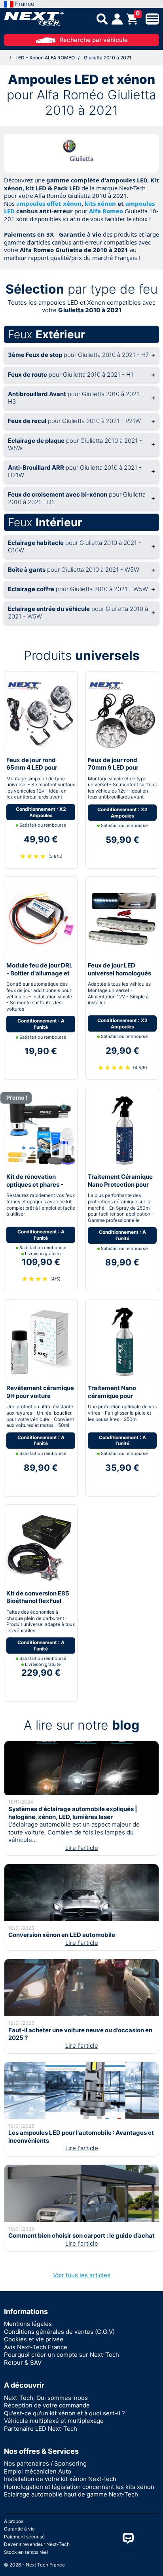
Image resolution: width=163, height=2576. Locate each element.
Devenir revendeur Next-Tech (37, 2544)
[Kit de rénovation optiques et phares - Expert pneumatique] (41, 1130)
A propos (14, 2521)
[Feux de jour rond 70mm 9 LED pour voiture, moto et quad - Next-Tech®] (122, 713)
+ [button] (81, 355)
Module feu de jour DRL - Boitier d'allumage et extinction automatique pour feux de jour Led (40, 977)
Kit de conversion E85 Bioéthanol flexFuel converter (38, 1601)
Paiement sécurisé (24, 2537)
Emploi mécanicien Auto (38, 2471)
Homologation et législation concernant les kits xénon (79, 2487)
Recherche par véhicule (94, 40)
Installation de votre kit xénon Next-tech (60, 2479)
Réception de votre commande (47, 2405)
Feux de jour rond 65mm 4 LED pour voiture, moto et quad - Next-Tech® (39, 772)
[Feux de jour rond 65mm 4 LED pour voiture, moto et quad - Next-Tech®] (41, 713)
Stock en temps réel (26, 2552)
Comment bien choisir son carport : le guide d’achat (81, 2236)
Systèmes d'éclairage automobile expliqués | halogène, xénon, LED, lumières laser (73, 1813)
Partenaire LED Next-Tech (41, 2429)
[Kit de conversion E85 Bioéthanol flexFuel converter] (41, 1547)
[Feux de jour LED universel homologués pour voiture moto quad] (122, 919)
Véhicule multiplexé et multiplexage (54, 2421)
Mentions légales (28, 2324)
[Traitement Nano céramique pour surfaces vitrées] (122, 1342)
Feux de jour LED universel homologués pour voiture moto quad (121, 973)
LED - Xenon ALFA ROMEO (45, 58)
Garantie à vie (19, 2529)
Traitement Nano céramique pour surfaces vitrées (112, 1396)
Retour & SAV (23, 2363)
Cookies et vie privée (34, 2339)
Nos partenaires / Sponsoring (45, 2463)
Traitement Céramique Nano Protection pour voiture (120, 1184)
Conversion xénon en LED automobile (62, 1935)
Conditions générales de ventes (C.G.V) (59, 2332)
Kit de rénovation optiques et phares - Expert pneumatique (35, 1184)
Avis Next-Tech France (36, 2347)
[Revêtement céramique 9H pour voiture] (41, 1342)
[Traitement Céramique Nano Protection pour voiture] (122, 1130)
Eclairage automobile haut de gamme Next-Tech (71, 2494)
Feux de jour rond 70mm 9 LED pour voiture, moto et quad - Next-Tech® (120, 772)
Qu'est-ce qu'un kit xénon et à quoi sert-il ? (64, 2413)
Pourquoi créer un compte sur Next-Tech (62, 2355)
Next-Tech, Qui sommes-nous (46, 2398)
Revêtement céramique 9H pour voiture (40, 1392)
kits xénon (100, 203)
